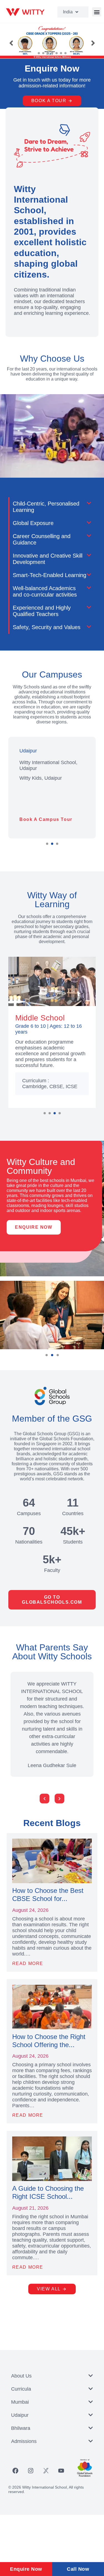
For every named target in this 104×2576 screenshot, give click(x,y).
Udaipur (20, 2415)
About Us (21, 2376)
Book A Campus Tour (46, 819)
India (68, 12)
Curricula (21, 2389)
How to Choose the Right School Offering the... (49, 2041)
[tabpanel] (52, 788)
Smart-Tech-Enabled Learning (50, 575)
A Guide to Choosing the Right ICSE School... (48, 2192)
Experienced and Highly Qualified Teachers (42, 611)
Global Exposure (33, 523)
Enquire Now (26, 2569)
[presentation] (45, 1113)
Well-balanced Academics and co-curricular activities (45, 591)
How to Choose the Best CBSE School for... (48, 1895)
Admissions (24, 2441)
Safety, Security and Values (47, 627)
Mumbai (20, 2402)
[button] (97, 12)
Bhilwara (21, 2428)
